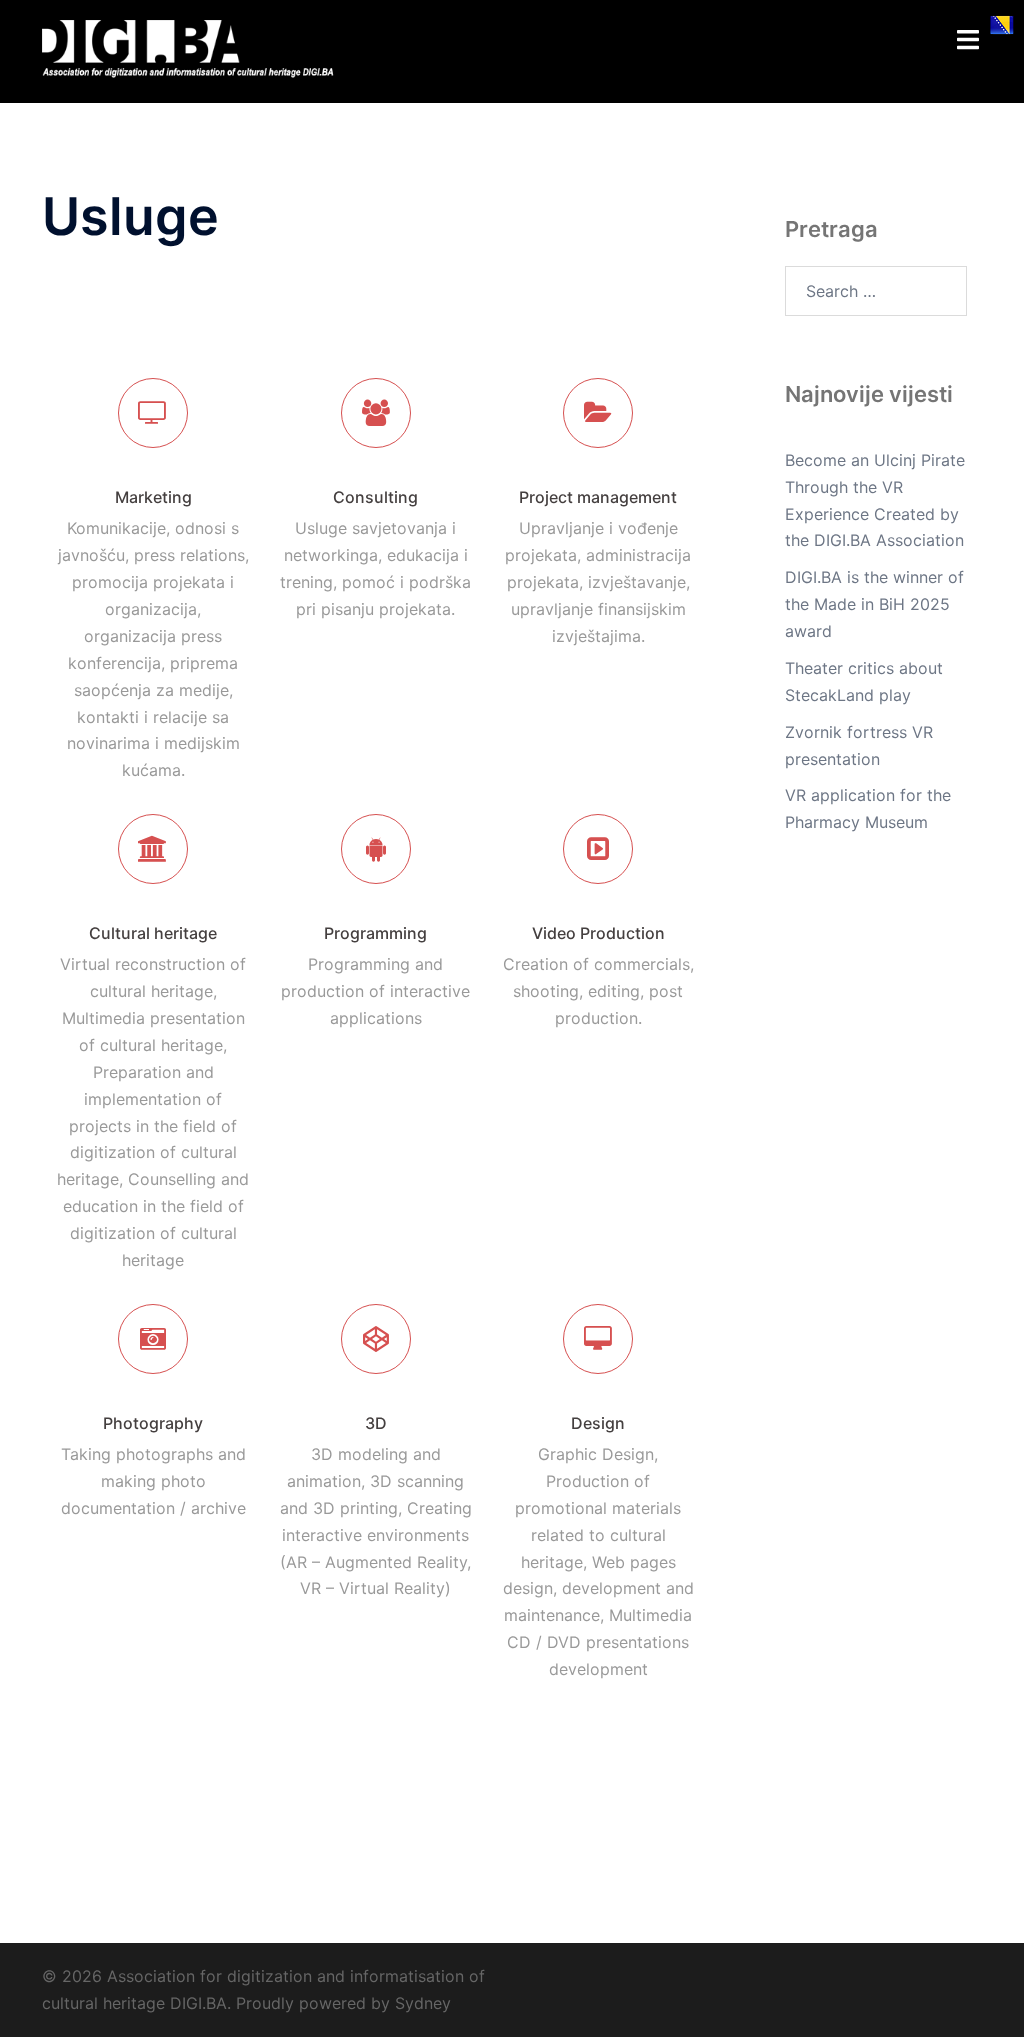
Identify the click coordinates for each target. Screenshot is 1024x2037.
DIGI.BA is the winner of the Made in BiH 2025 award (874, 604)
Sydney (423, 2003)
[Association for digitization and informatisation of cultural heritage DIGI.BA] (188, 50)
